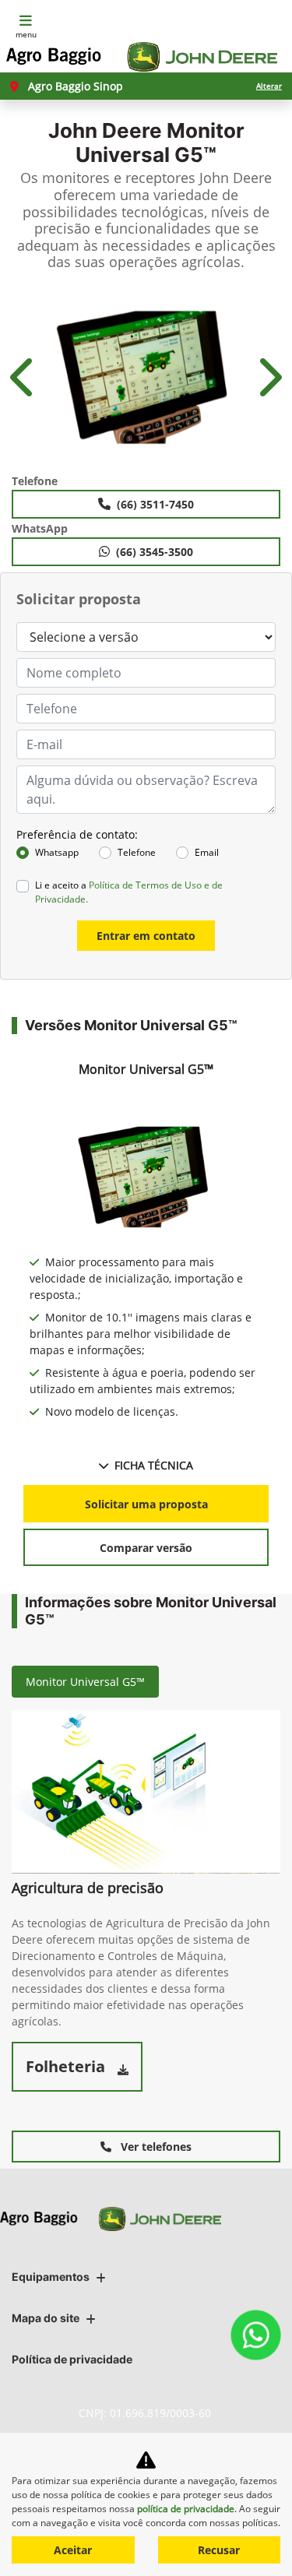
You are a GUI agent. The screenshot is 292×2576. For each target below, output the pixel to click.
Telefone (137, 852)
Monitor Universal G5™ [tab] (85, 1682)
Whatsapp (57, 852)
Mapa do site (46, 2318)
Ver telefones (155, 2147)
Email (207, 852)
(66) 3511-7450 (155, 504)
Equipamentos (51, 2277)
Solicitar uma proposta (146, 1504)
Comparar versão (146, 1548)
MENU (26, 34)
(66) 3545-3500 (155, 552)
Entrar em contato (146, 936)
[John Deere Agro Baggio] (142, 57)
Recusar (219, 2550)
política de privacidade (186, 2509)
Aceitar (73, 2550)
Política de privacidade (72, 2359)
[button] (24, 377)
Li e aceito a (129, 892)
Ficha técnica (154, 1465)
